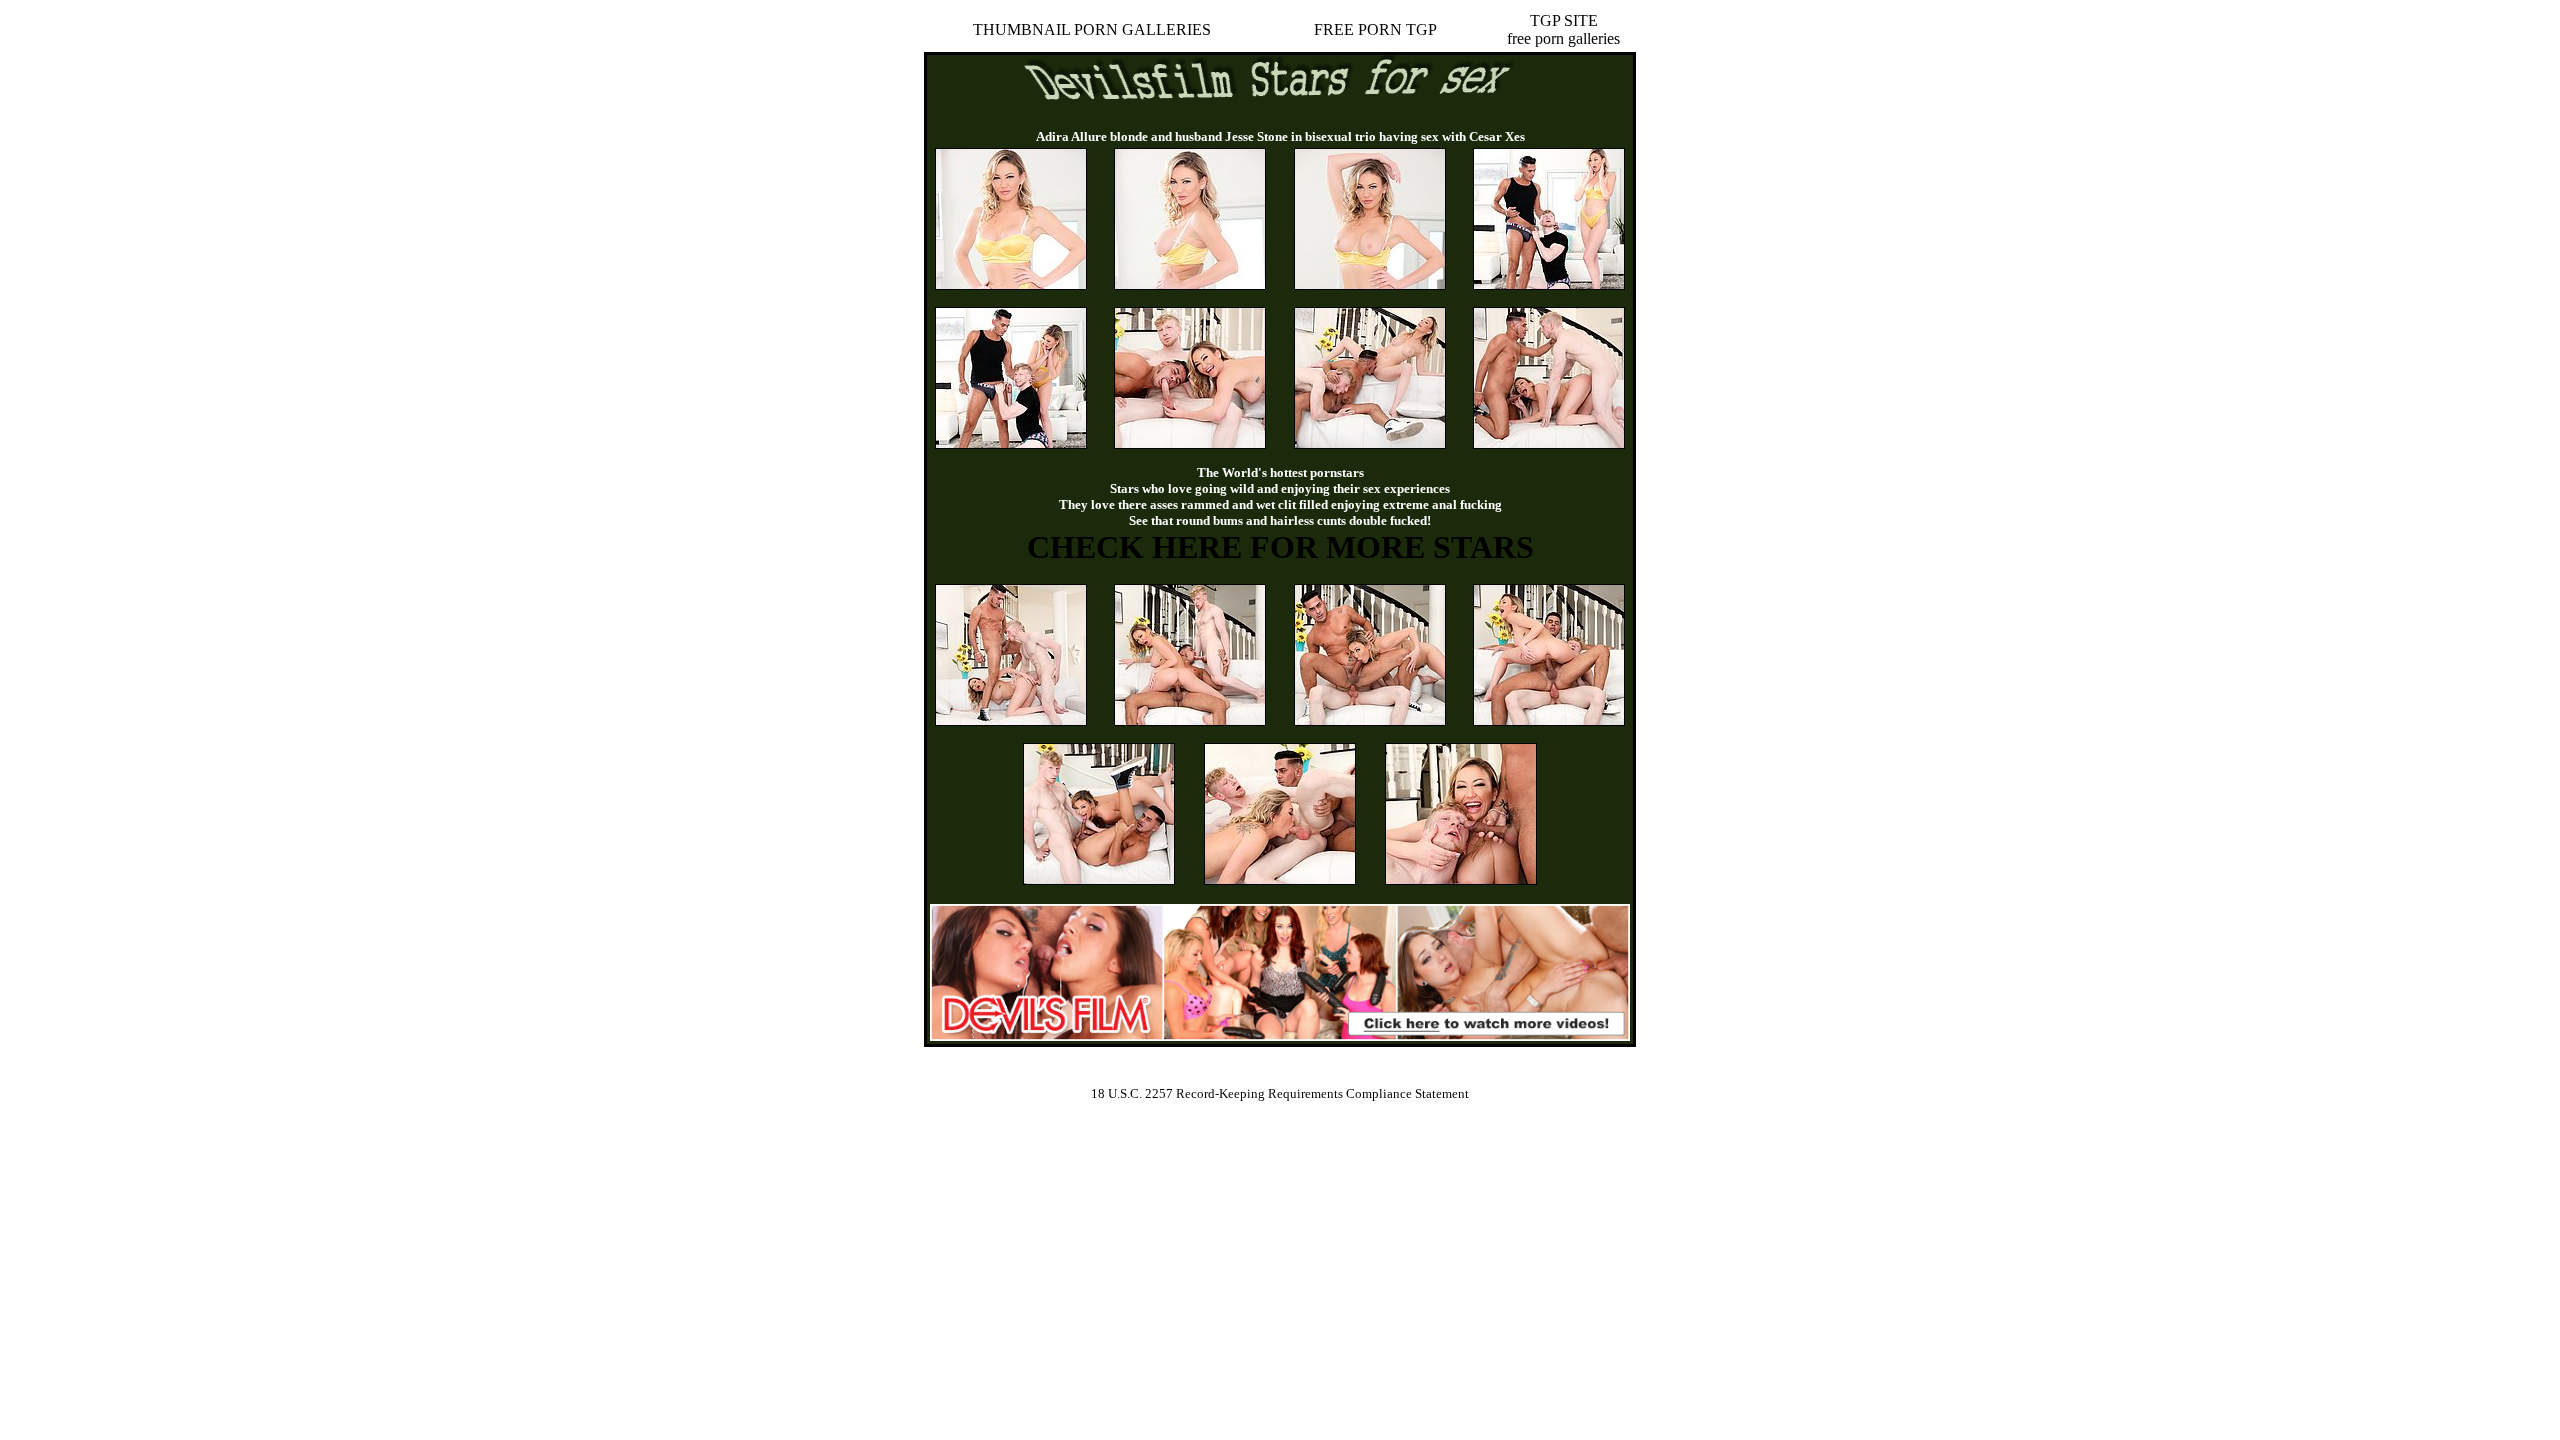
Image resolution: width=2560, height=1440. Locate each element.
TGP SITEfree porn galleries (1563, 29)
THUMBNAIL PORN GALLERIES (1092, 29)
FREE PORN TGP (1375, 29)
